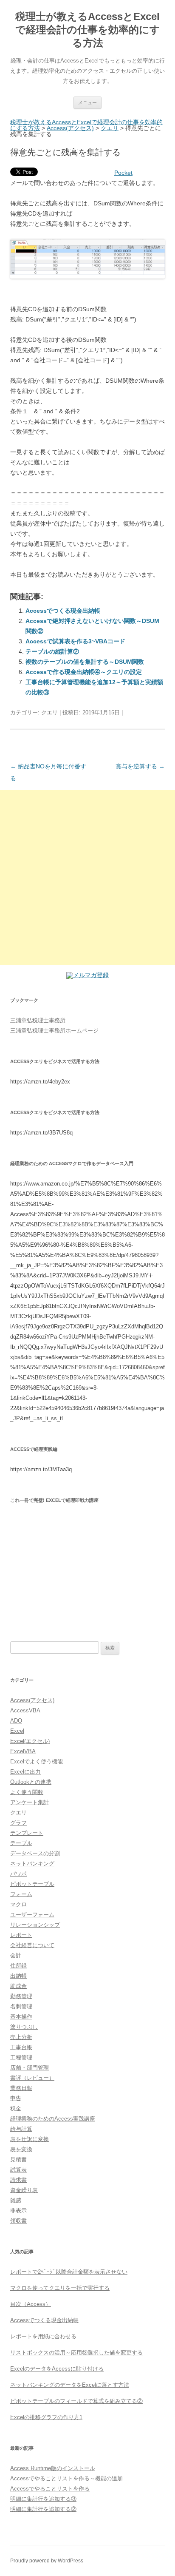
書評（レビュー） (32, 2078)
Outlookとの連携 (31, 1782)
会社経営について (32, 1945)
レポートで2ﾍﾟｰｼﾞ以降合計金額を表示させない (69, 2272)
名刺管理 (21, 2006)
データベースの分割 (35, 1853)
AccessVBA (25, 1710)
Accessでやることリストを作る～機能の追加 (66, 2478)
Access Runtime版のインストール (53, 2468)
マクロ (18, 1904)
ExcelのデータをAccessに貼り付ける (57, 2369)
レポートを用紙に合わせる (43, 2336)
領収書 (18, 2221)
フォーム (21, 1894)
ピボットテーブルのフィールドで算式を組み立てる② (76, 2401)
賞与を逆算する (140, 766)
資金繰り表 (24, 2190)
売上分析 (21, 2037)
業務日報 (21, 2088)
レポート (21, 1935)
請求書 (18, 2180)
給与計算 (21, 2129)
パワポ (18, 1874)
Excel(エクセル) (30, 1741)
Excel (17, 1731)
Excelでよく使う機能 (37, 1761)
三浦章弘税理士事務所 (38, 1020)
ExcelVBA (23, 1751)
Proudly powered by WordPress (47, 2561)
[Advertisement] (87, 878)
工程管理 (21, 2057)
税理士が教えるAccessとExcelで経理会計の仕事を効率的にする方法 (88, 30)
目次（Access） (31, 2304)
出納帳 (18, 1976)
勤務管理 (21, 1996)
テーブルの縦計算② (52, 651)
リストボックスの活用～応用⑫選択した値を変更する (76, 2353)
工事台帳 (21, 2047)
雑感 (16, 2200)
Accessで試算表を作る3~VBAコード (75, 641)
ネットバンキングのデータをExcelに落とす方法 (70, 2385)
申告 (16, 2098)
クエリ (110, 128)
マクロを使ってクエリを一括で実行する (60, 2288)
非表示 (18, 2211)
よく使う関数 (27, 1792)
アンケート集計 (30, 1802)
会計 (16, 1955)
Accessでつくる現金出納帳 (63, 611)
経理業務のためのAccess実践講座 (53, 2119)
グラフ (18, 1823)
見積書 (18, 2159)
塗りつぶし (24, 2027)
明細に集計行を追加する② (43, 2509)
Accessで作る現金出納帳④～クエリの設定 (84, 672)
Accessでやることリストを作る (50, 2489)
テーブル (21, 1843)
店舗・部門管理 (30, 2068)
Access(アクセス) (70, 128)
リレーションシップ (35, 1925)
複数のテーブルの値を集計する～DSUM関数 (85, 662)
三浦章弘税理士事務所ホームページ (54, 1031)
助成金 (18, 1986)
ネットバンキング (32, 1864)
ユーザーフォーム (32, 1915)
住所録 (18, 1966)
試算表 (18, 2170)
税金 (16, 2108)
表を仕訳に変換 (30, 2139)
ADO (16, 1721)
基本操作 (21, 2017)
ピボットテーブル (32, 1884)
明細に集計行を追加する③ (43, 2499)
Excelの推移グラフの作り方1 (46, 2417)
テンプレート (27, 1833)
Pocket (123, 173)
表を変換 (21, 2149)
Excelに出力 (25, 1772)
